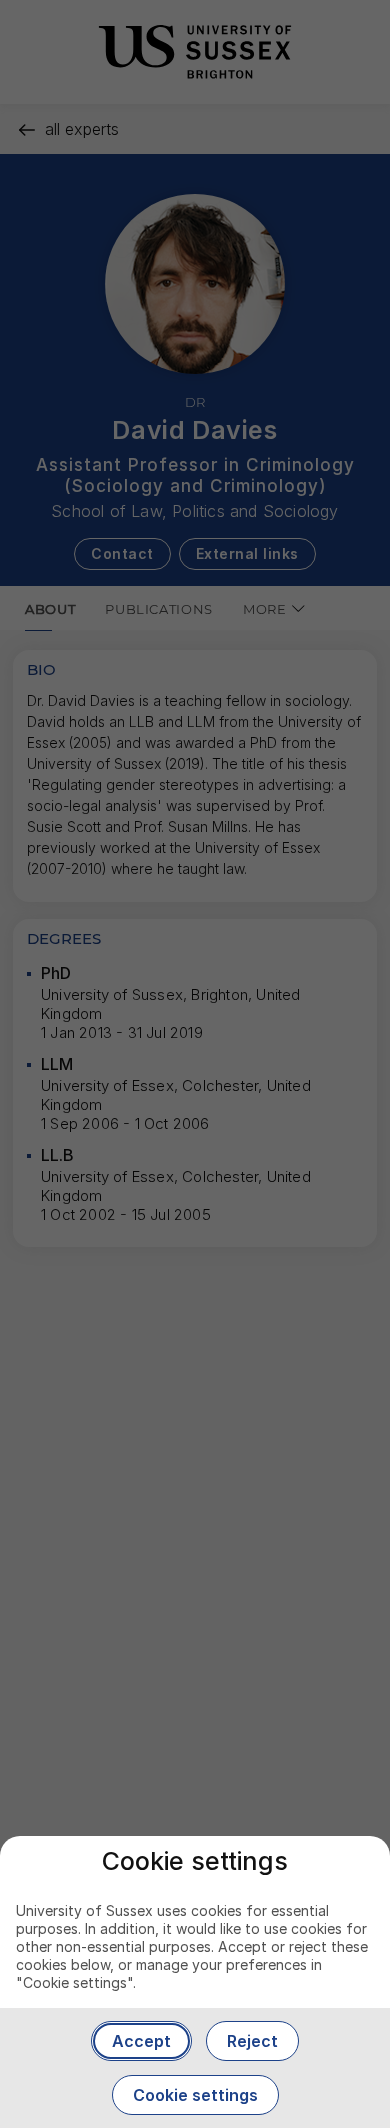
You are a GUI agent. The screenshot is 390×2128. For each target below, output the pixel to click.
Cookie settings (195, 2095)
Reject (252, 2041)
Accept (141, 2041)
